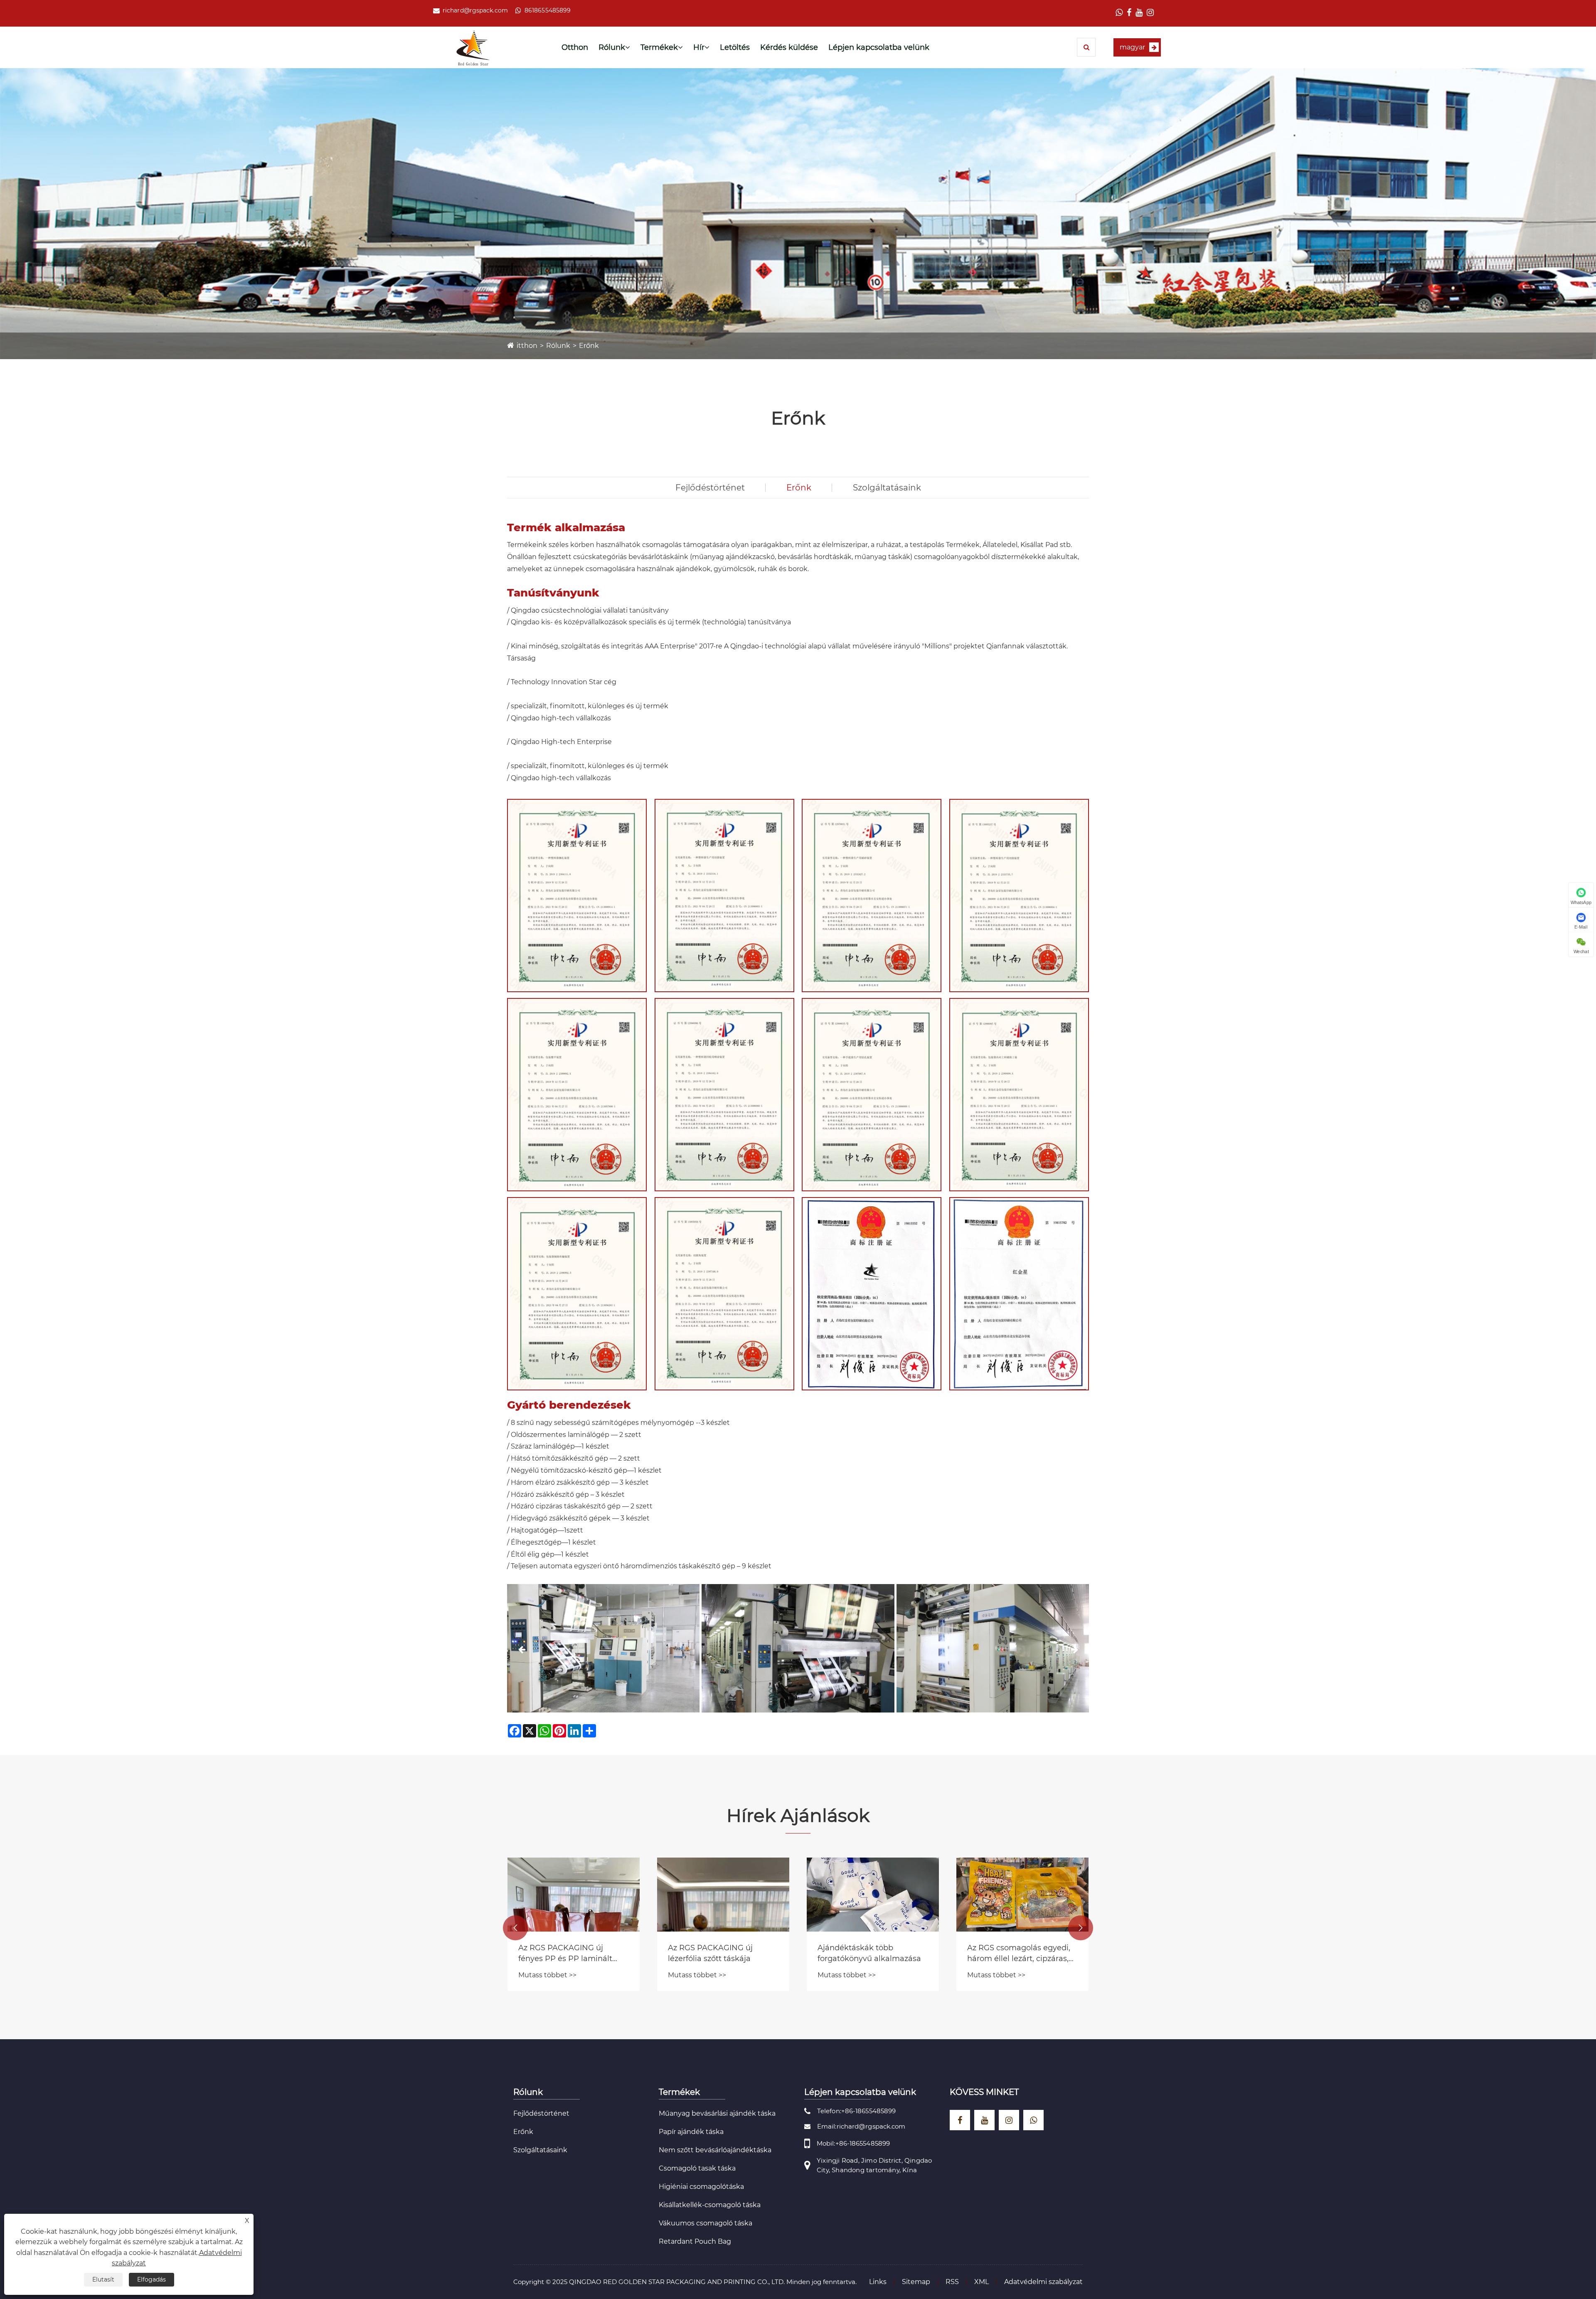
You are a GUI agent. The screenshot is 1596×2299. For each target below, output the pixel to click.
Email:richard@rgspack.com (861, 2126)
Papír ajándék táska (691, 2132)
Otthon (575, 47)
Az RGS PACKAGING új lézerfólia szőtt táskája (860, 1953)
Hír (699, 47)
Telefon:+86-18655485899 (856, 2111)
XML (981, 2282)
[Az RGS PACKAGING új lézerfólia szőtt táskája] (873, 1895)
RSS (952, 2282)
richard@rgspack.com (475, 10)
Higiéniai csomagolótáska (701, 2187)
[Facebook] (1129, 13)
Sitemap (916, 2282)
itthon (527, 346)
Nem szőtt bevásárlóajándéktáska (715, 2150)
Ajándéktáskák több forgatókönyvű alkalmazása (1019, 1953)
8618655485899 (548, 10)
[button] (522, 1649)
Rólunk (612, 47)
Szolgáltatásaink (887, 488)
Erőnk (589, 346)
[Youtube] (1139, 13)
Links (878, 2282)
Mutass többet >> (547, 1975)
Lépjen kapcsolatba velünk (879, 47)
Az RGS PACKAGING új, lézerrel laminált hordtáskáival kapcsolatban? (572, 1953)
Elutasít (103, 2279)
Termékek (659, 47)
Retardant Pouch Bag (695, 2241)
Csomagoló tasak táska (697, 2168)
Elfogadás (151, 2279)
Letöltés (735, 47)
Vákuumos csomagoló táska (706, 2223)
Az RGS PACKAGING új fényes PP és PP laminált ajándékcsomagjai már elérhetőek (715, 1953)
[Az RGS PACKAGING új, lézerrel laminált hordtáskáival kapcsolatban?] (574, 1895)
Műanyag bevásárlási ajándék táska (717, 2113)
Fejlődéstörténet (710, 488)
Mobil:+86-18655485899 (853, 2143)
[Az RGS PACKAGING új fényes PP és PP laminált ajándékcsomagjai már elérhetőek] (723, 1895)
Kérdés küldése (789, 47)
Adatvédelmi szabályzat (1043, 2282)
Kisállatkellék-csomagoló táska (710, 2205)
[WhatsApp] (1119, 13)
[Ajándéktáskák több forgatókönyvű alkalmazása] (1022, 1895)
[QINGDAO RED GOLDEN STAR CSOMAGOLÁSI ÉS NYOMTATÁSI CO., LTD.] (473, 48)
